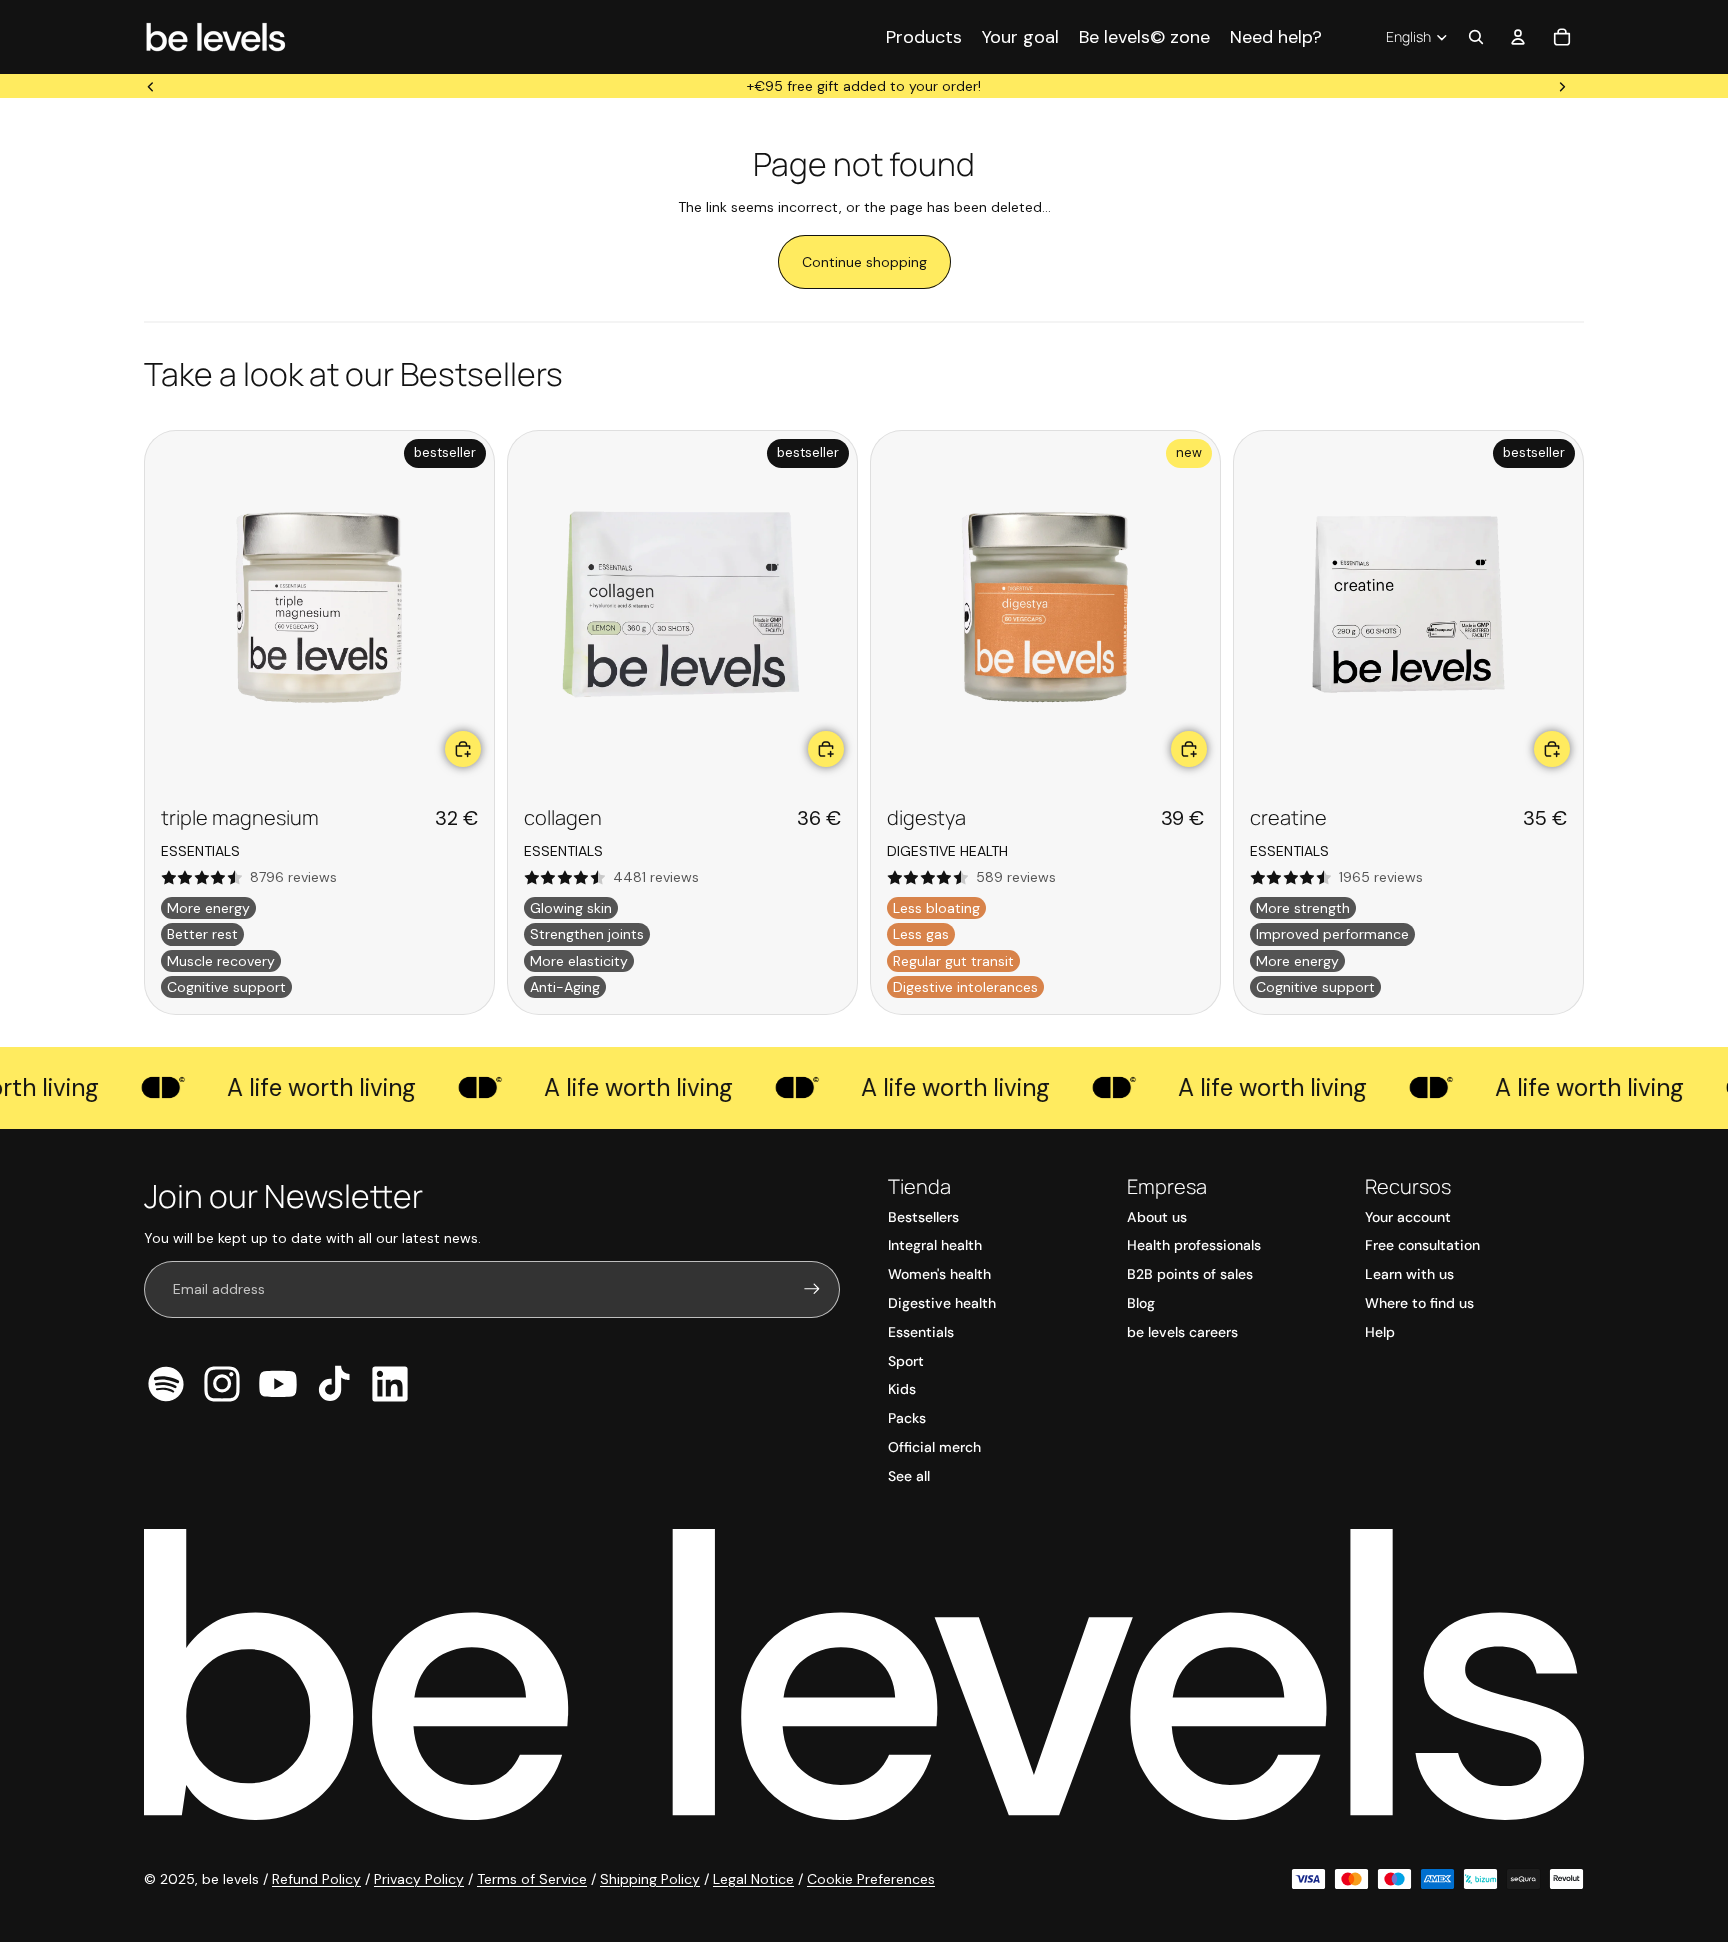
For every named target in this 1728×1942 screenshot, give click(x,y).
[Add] (463, 749)
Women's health (939, 1274)
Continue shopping (864, 262)
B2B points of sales (1190, 1274)
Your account (1408, 1217)
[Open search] (1476, 37)
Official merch (934, 1447)
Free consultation (1422, 1245)
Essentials (921, 1332)
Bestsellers (923, 1217)
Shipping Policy (650, 1879)
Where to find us (1419, 1303)
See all (909, 1476)
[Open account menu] (1518, 37)
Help (1380, 1332)
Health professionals (1194, 1245)
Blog (1141, 1303)
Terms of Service (532, 1879)
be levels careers (1182, 1332)
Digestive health (942, 1303)
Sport (906, 1361)
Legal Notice (753, 1879)
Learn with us (1409, 1274)
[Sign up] (812, 1289)
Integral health (935, 1245)
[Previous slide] (151, 86)
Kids (902, 1389)
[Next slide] (1562, 86)
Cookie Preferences (871, 1879)
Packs (907, 1418)
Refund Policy (316, 1879)
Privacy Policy (419, 1879)
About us (1157, 1217)
